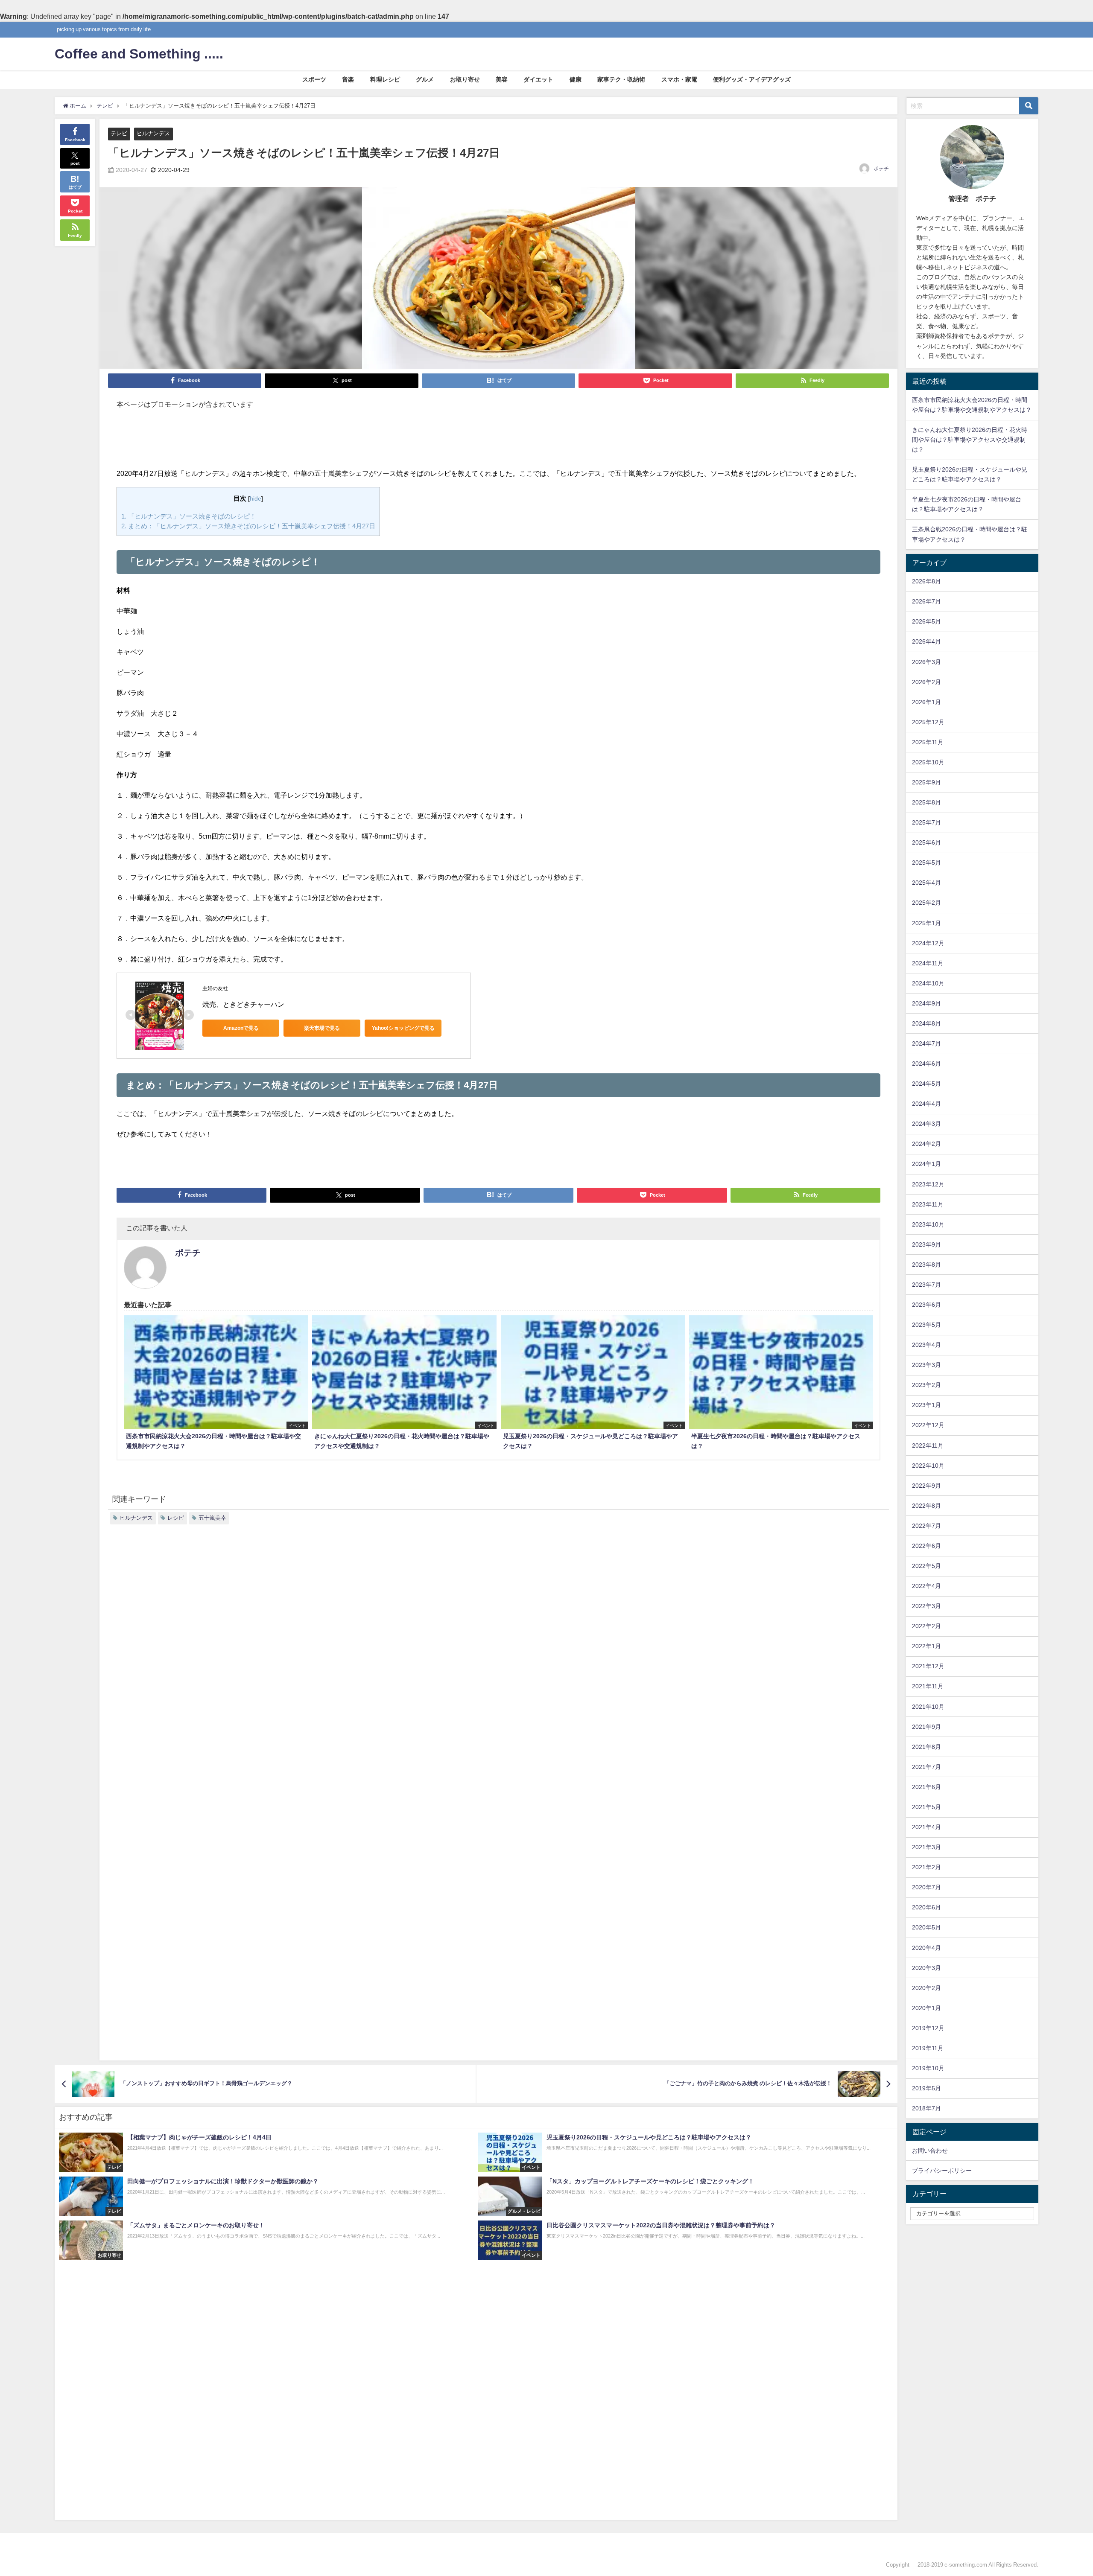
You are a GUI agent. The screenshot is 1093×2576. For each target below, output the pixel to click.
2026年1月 (926, 702)
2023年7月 (926, 1285)
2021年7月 (926, 1767)
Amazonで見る (241, 1028)
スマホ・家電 (679, 79)
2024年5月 (926, 1084)
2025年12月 (928, 722)
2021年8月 (926, 1747)
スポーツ (314, 79)
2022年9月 (926, 1486)
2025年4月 (926, 883)
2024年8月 (926, 1023)
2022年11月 (928, 1445)
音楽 (348, 79)
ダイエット (538, 79)
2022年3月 (926, 1606)
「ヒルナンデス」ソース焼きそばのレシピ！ (189, 516)
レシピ (176, 1518)
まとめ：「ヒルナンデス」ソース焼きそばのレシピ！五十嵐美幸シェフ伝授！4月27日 (248, 526)
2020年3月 (926, 1968)
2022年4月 (926, 1586)
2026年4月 (926, 641)
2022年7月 (926, 1526)
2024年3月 (926, 1124)
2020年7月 (926, 1887)
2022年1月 (926, 1646)
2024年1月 (926, 1164)
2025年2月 (926, 903)
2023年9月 (926, 1244)
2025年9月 (926, 782)
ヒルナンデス (153, 133)
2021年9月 (926, 1727)
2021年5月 (926, 1807)
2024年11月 (928, 963)
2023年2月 (926, 1385)
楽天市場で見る (322, 1028)
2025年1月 (926, 923)
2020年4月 (926, 1948)
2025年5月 (926, 863)
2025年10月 (928, 762)
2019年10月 (928, 2068)
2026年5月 (926, 621)
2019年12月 (928, 2028)
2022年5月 (926, 1566)
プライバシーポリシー (942, 2171)
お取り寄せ (465, 79)
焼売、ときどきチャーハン (243, 1004)
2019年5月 (926, 2088)
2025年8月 (926, 802)
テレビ (119, 133)
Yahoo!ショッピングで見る (403, 1028)
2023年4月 (926, 1345)
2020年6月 (926, 1907)
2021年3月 (926, 1847)
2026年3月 (926, 662)
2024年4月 (926, 1104)
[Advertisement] (499, 443)
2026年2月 (926, 682)
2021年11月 (928, 1686)
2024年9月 (926, 1003)
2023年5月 (926, 1325)
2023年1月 (926, 1405)
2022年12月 (928, 1425)
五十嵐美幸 (212, 1518)
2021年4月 (926, 1827)
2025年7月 (926, 822)
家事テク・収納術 (621, 79)
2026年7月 (926, 601)
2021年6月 (926, 1787)
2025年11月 (928, 742)
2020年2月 (926, 1988)
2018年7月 (926, 2108)
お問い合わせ (930, 2151)
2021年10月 (928, 1707)
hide (256, 498)
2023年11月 (928, 1204)
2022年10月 (928, 1466)
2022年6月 (926, 1546)
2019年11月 (928, 2048)
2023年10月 (928, 1224)
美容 (502, 79)
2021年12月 (928, 1666)
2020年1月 (926, 2008)
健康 (576, 79)
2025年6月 (926, 842)
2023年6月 (926, 1305)
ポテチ (881, 169)
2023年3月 (926, 1365)
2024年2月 (926, 1144)
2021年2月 (926, 1867)
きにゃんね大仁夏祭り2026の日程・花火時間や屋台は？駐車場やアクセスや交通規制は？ (970, 440)
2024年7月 (926, 1043)
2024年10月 (928, 983)
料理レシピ (385, 79)
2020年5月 (926, 1927)
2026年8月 (926, 581)
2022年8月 (926, 1506)
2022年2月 (926, 1626)
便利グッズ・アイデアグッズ (752, 79)
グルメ (425, 79)
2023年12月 (928, 1184)
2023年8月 (926, 1265)
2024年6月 (926, 1064)
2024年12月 (928, 943)
